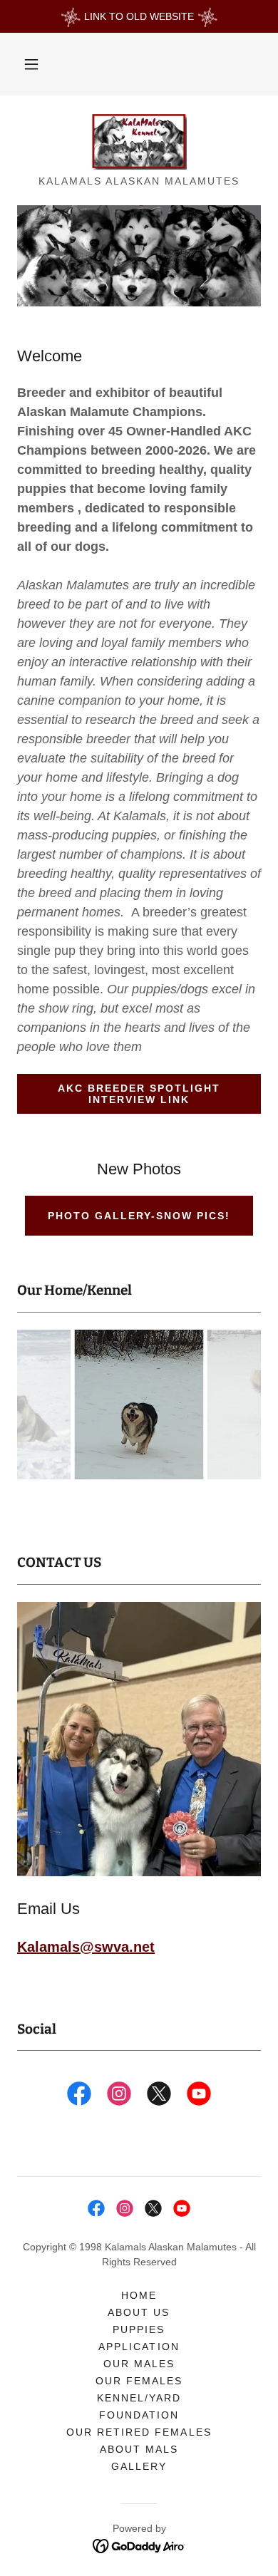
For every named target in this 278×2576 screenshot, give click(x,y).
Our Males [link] (139, 2364)
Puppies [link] (139, 2329)
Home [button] (139, 2295)
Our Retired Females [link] (139, 2432)
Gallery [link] (139, 2466)
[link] (139, 141)
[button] (31, 64)
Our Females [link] (139, 2381)
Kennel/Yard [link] (139, 2398)
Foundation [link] (139, 2415)
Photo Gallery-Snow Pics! (139, 1216)
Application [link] (139, 2347)
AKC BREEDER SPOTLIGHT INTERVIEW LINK (139, 1094)
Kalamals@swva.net (86, 1947)
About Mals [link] (139, 2449)
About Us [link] (139, 2312)
